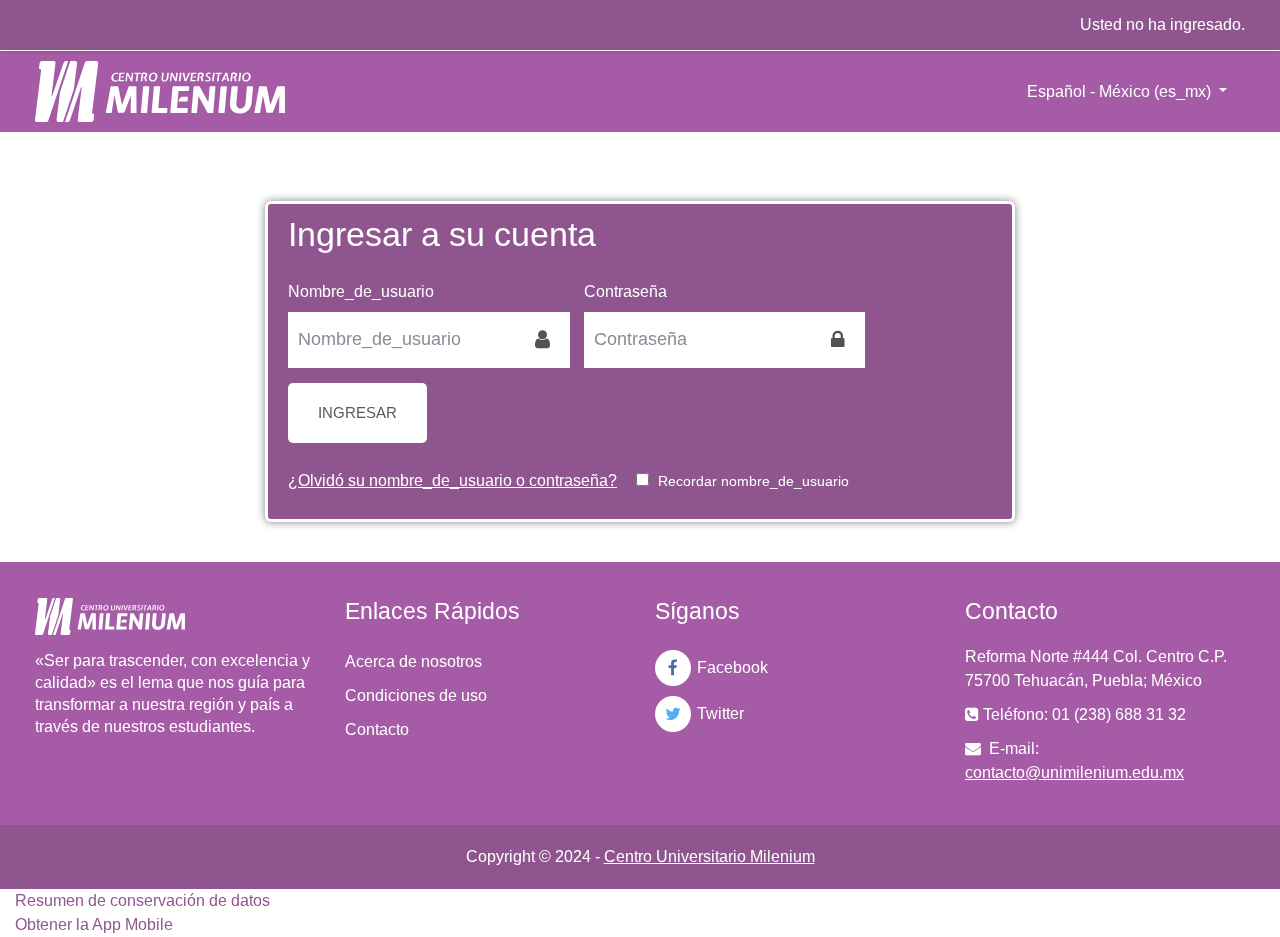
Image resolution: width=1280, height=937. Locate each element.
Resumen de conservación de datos (142, 900)
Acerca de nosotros (413, 661)
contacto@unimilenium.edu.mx (1074, 772)
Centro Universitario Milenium (709, 856)
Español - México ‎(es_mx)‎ (1121, 91)
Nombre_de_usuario (361, 291)
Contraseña (625, 291)
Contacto (377, 729)
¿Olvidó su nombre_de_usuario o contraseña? (452, 480)
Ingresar (357, 412)
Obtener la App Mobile (94, 924)
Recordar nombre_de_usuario (753, 481)
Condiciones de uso (416, 695)
